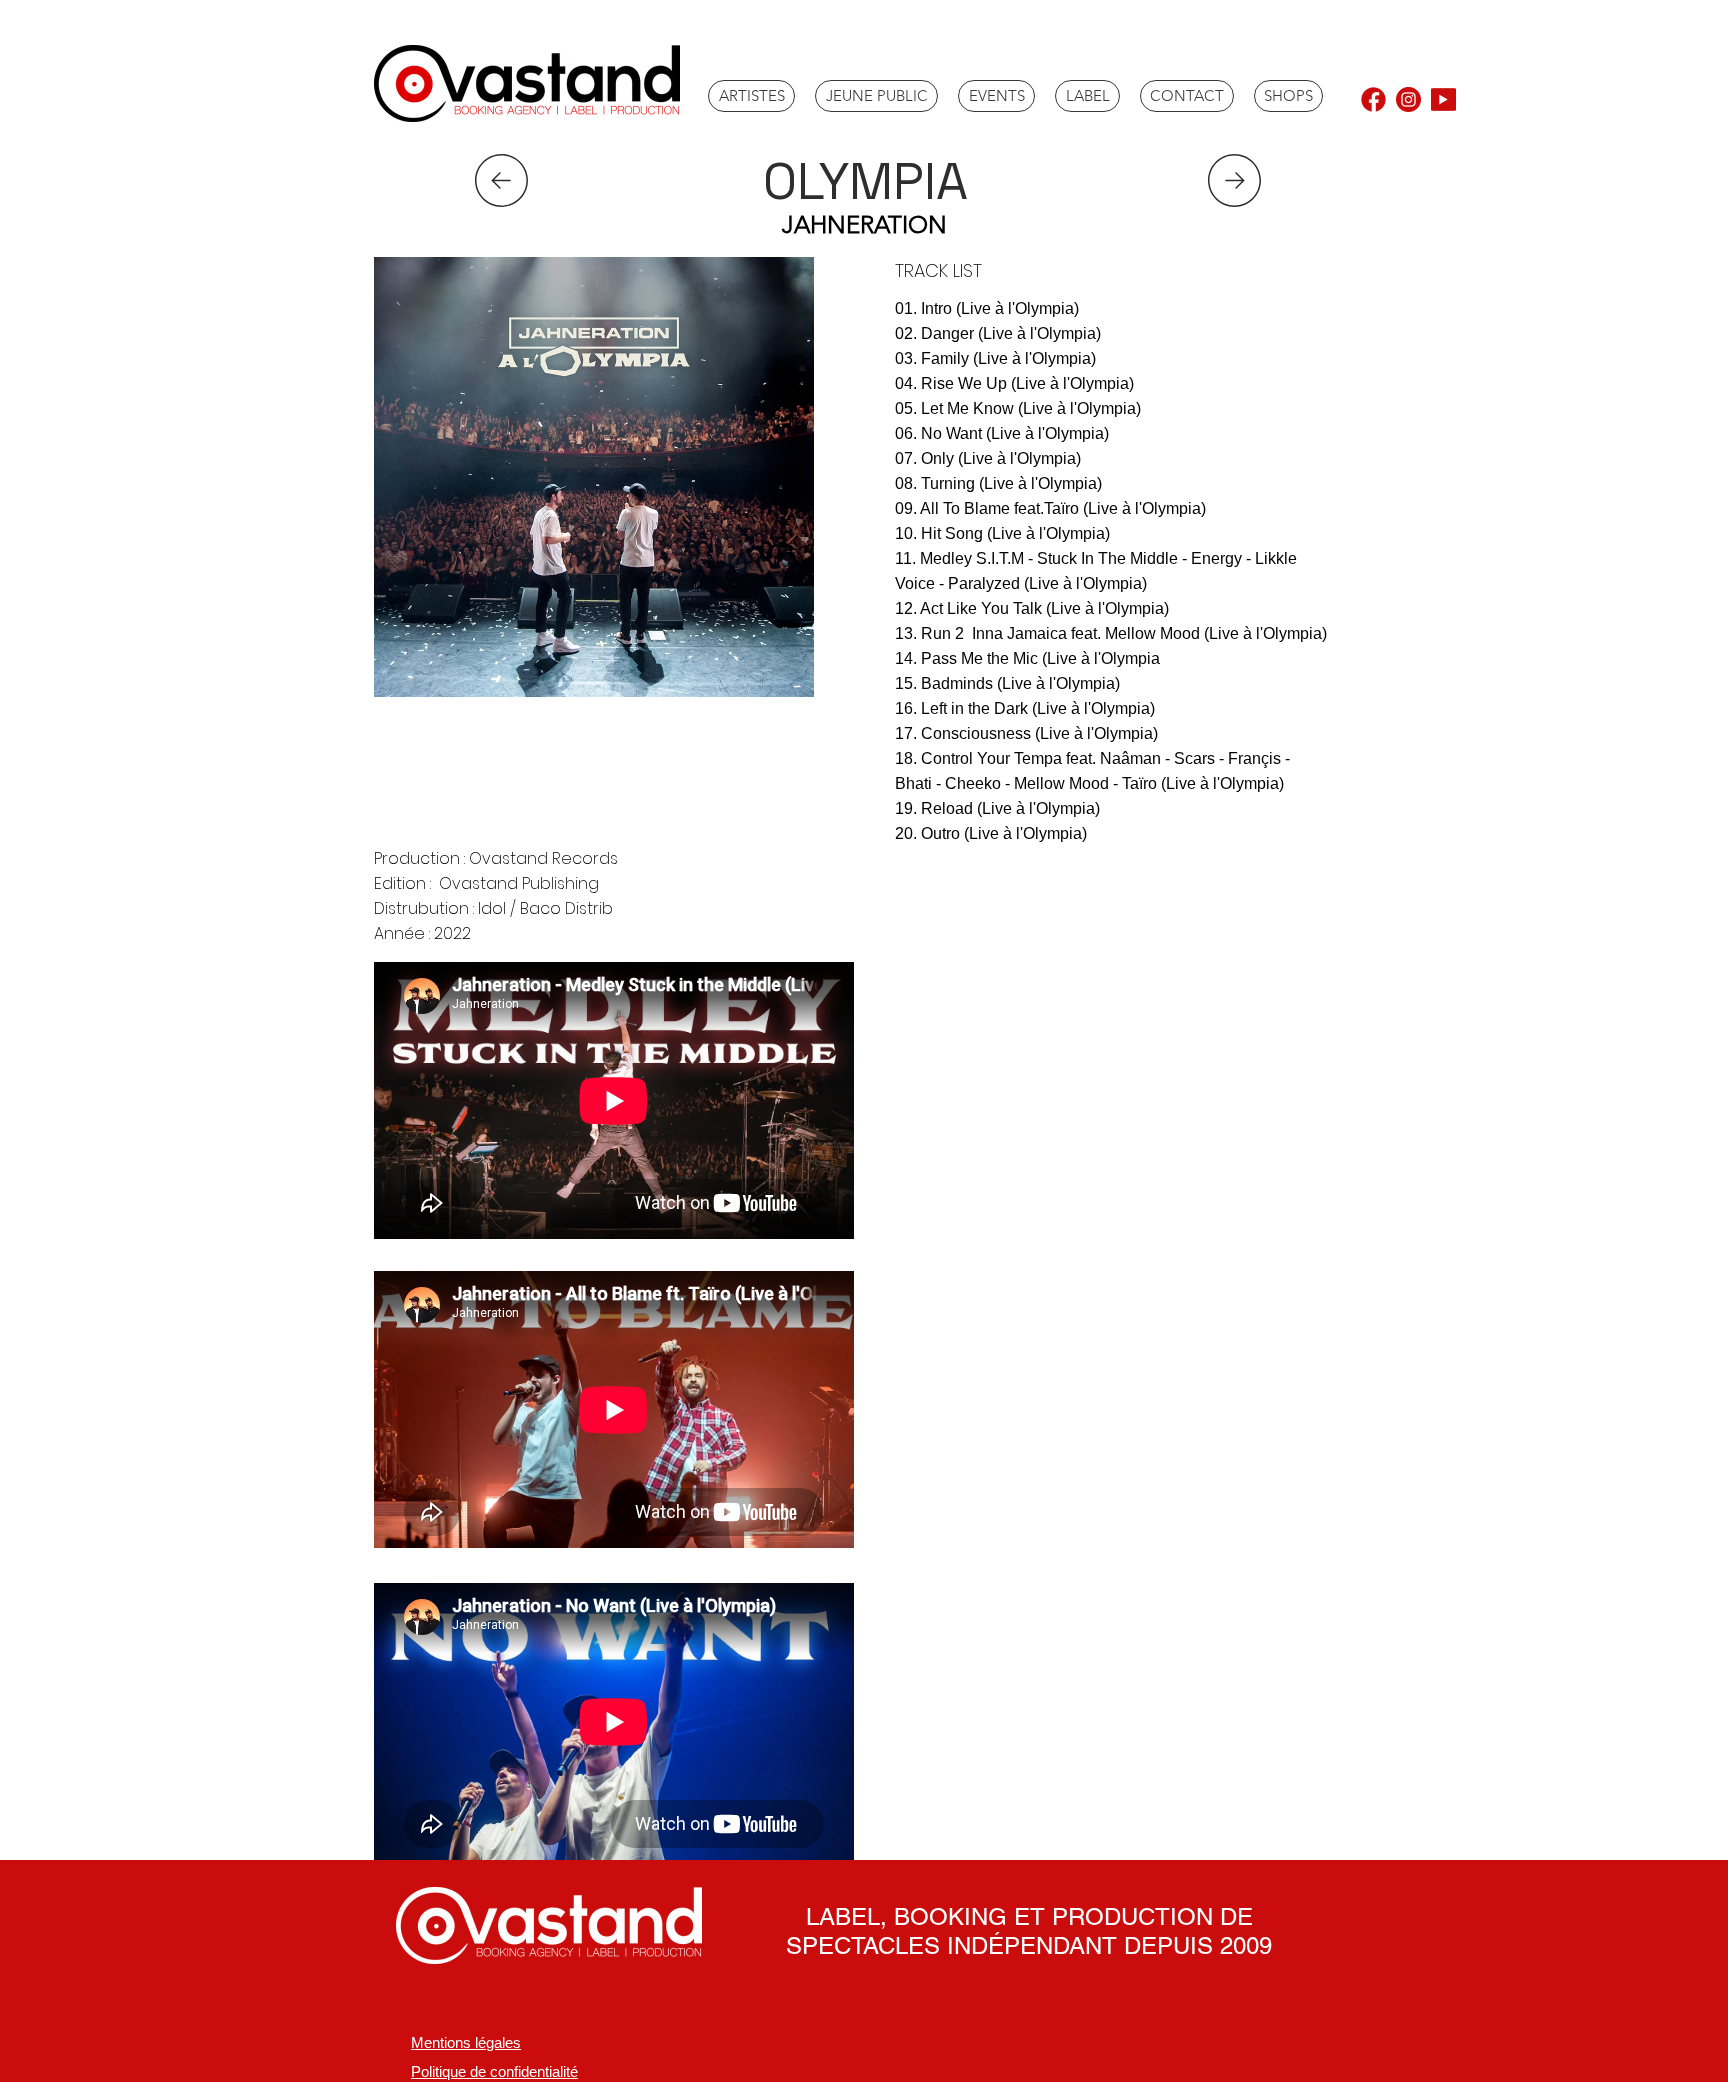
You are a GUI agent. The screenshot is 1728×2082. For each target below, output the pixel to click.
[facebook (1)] (1373, 99)
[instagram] (1408, 99)
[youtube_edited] (1443, 99)
